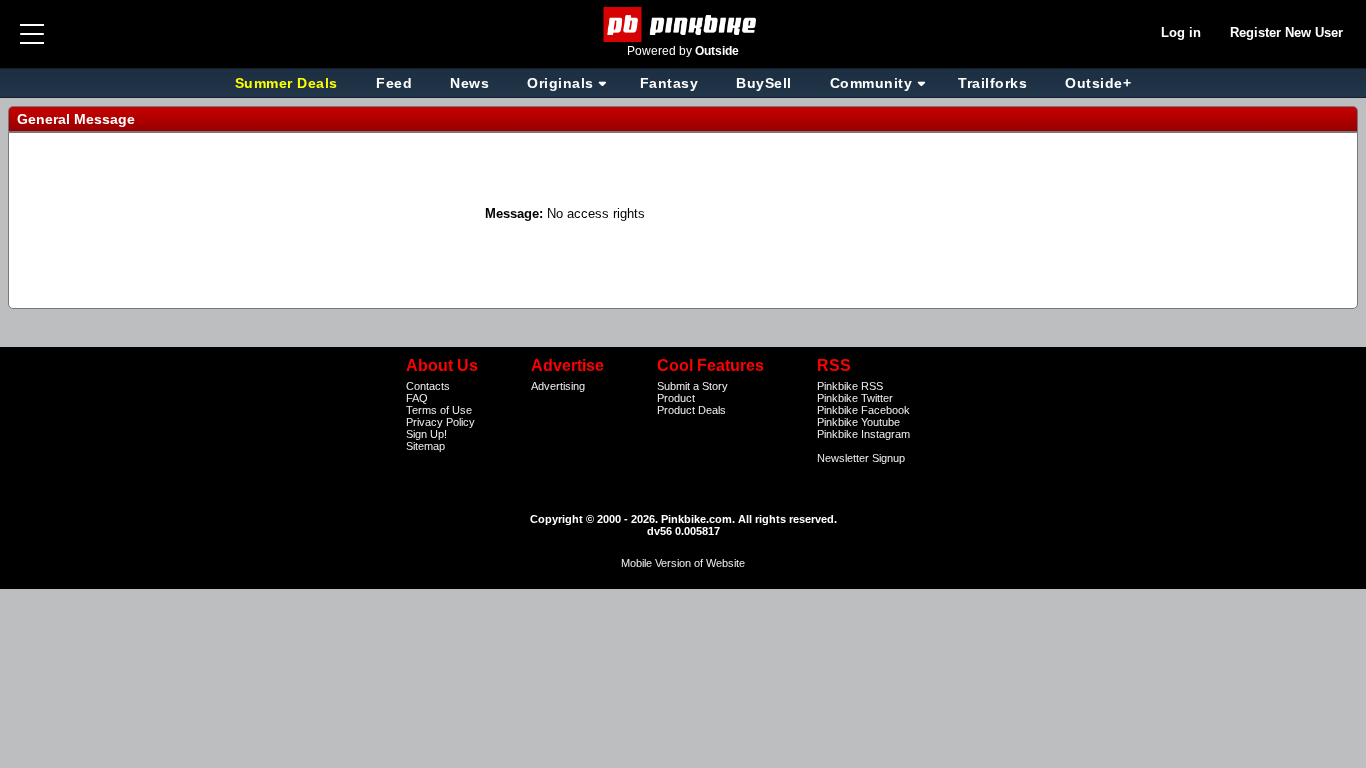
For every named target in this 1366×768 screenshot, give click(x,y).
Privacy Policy (440, 422)
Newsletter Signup (861, 458)
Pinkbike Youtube (858, 422)
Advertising (558, 386)
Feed (394, 83)
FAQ (417, 398)
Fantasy (669, 83)
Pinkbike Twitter (855, 398)
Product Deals (691, 410)
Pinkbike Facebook (863, 410)
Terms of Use (439, 410)
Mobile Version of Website (683, 563)
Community (871, 83)
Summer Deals (289, 83)
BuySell (764, 83)
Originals (560, 83)
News (469, 83)
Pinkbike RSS (850, 386)
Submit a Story (692, 386)
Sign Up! (426, 434)
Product (676, 398)
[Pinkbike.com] (683, 24)
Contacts (428, 386)
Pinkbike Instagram (863, 434)
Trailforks (992, 83)
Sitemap (425, 446)
